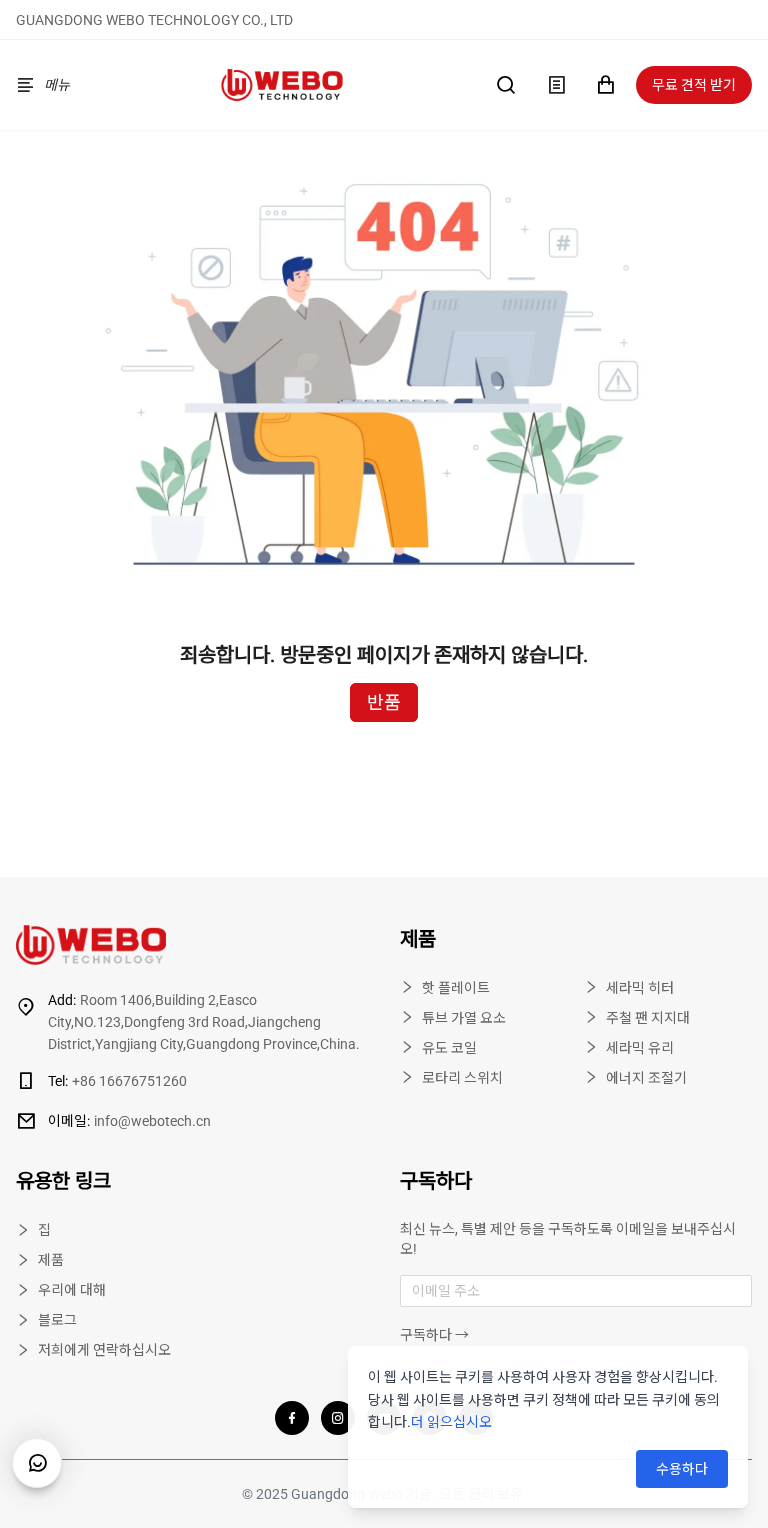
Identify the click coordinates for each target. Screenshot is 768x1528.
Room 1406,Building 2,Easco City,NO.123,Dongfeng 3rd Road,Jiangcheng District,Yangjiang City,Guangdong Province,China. (204, 1022)
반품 (384, 702)
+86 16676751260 (117, 1081)
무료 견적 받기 (694, 85)
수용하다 (682, 1469)
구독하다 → (434, 1335)
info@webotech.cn (129, 1121)
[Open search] (506, 85)
